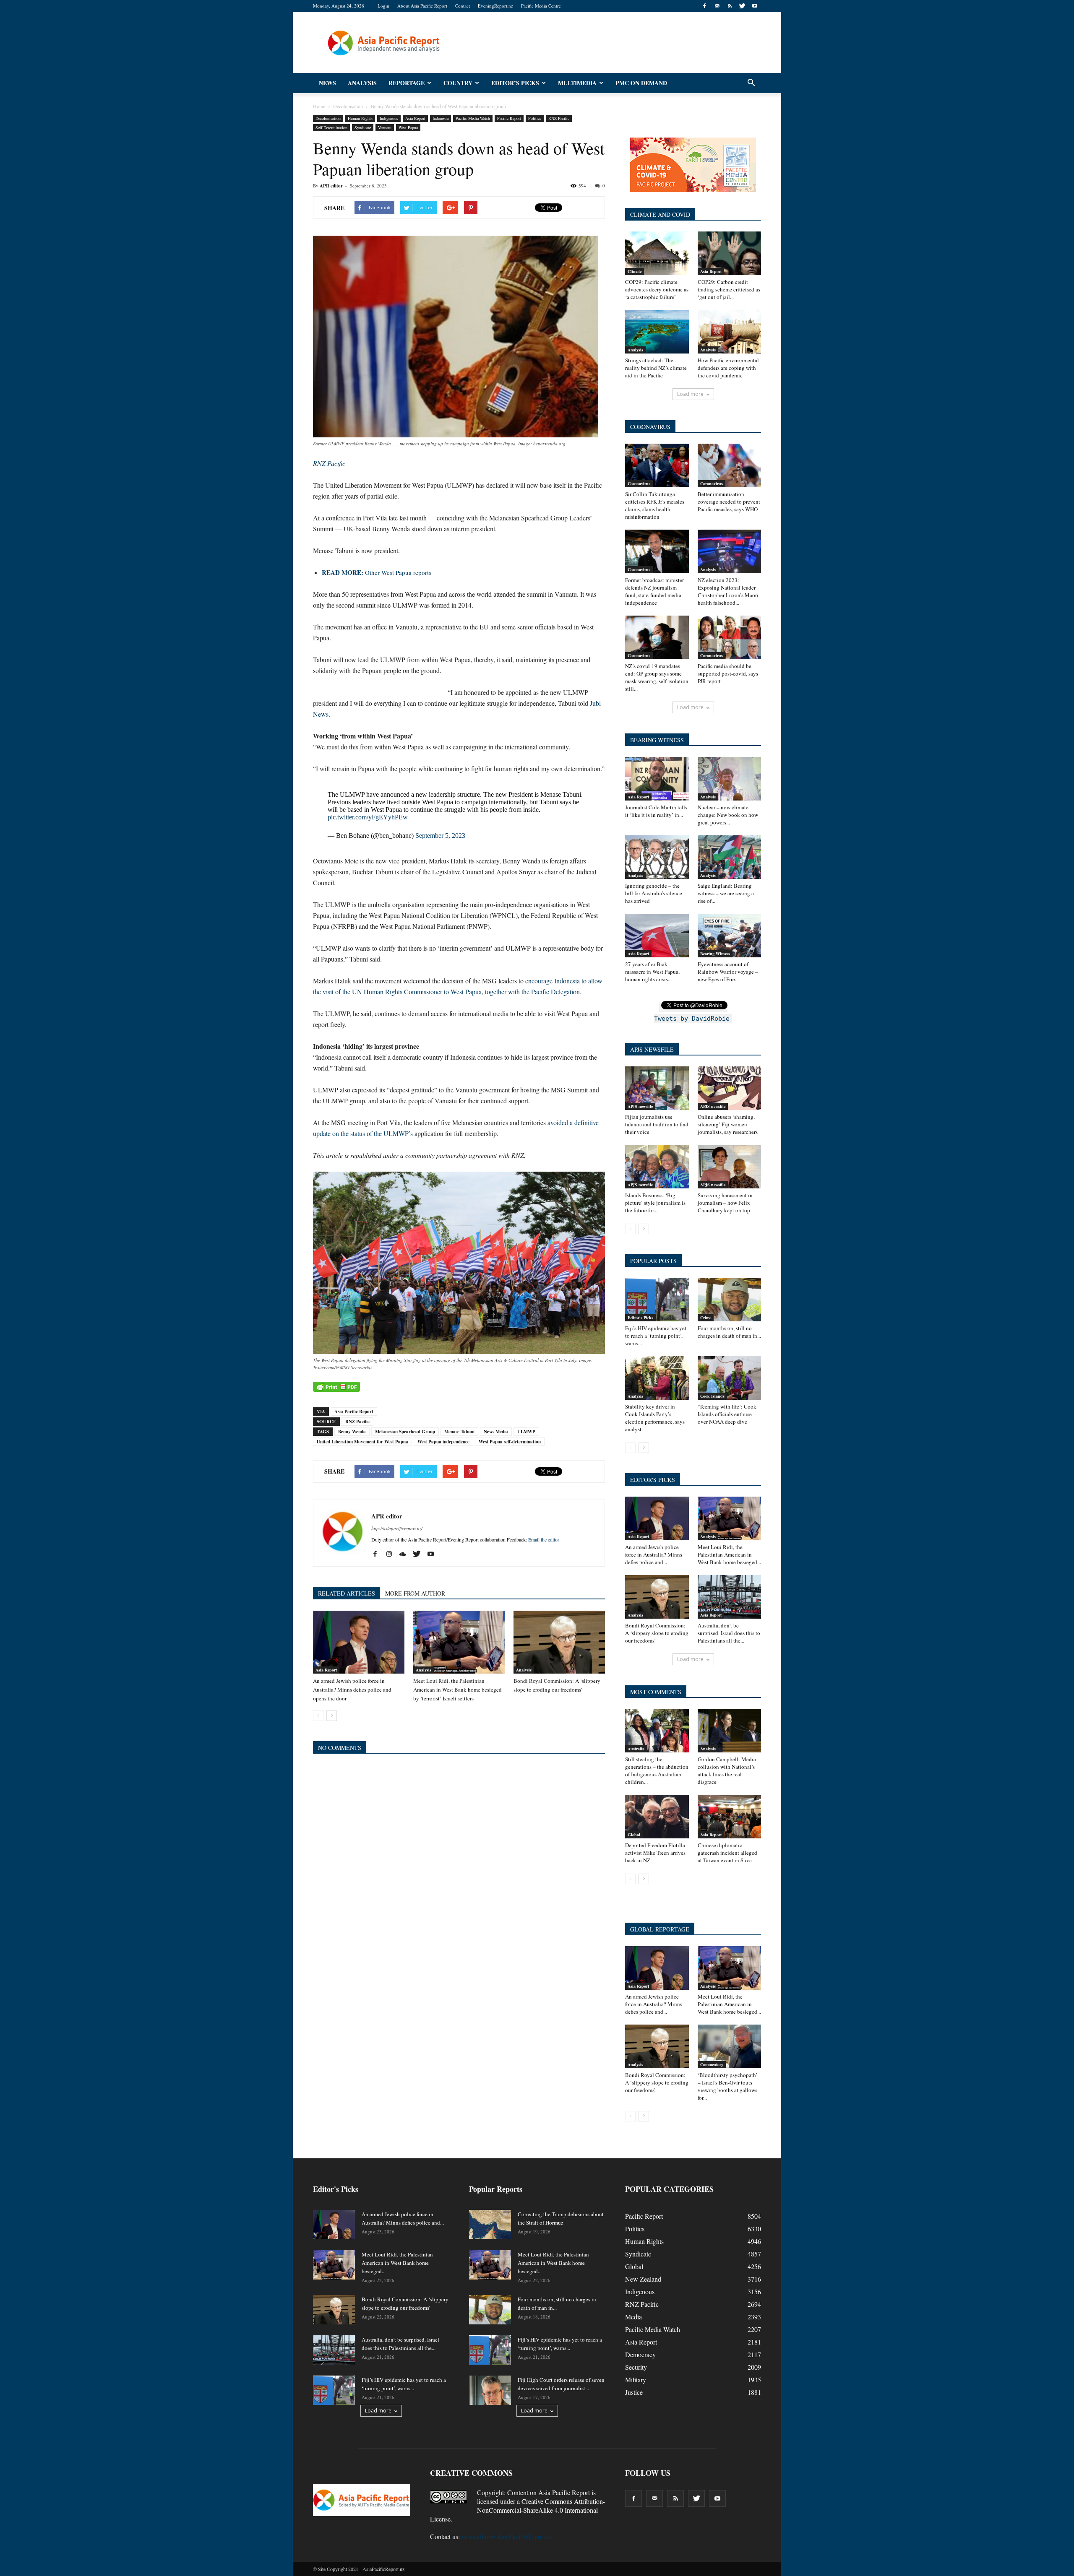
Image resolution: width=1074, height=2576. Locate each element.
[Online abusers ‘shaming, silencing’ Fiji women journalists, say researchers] (730, 1088)
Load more (690, 394)
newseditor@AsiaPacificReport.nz (507, 2536)
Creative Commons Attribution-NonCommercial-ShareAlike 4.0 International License (517, 2510)
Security (636, 2367)
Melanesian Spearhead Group (405, 1432)
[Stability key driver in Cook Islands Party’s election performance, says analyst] (657, 1378)
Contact (463, 6)
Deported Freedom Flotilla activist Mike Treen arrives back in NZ (655, 1853)
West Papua (408, 127)
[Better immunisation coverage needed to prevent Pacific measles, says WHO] (730, 465)
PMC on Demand (641, 83)
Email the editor (544, 1539)
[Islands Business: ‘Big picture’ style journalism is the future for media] (657, 1167)
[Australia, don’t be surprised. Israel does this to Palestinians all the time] (730, 1597)
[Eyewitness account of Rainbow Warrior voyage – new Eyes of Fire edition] (730, 936)
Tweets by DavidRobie (692, 1019)
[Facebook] (704, 6)
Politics (535, 118)
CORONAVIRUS (650, 427)
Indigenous (389, 118)
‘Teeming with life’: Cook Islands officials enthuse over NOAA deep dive (727, 1414)
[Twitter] (742, 6)
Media (633, 2317)
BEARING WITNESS (657, 740)
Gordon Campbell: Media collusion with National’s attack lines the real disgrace (727, 1770)
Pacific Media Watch (473, 118)
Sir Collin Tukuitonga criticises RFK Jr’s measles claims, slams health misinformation (655, 505)
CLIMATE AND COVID (660, 214)
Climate (635, 271)
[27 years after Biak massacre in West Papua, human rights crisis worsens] (657, 936)
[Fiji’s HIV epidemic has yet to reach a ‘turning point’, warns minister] (657, 1300)
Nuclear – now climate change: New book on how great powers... (728, 815)
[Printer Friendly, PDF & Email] (336, 1387)
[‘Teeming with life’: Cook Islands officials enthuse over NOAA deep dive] (730, 1378)
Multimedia (577, 83)
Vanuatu (385, 127)
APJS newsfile (640, 1106)
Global (634, 1835)
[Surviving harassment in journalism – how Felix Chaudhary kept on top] (730, 1167)
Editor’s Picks (515, 83)
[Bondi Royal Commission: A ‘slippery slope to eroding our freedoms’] (559, 1642)
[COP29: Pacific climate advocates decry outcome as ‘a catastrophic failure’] (657, 253)
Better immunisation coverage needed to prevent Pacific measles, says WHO (729, 502)
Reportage (407, 83)
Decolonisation (328, 118)
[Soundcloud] (406, 1554)
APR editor (331, 186)
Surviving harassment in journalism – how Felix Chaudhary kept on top (725, 1203)
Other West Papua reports (377, 572)
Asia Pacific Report (354, 1411)
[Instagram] (392, 1554)
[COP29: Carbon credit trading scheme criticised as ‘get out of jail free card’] (730, 253)
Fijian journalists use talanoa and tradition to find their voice (657, 1124)
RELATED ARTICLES (347, 1593)
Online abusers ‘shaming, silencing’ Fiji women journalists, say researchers (728, 1124)
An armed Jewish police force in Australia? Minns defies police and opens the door (352, 1690)
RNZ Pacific (559, 118)
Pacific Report (509, 118)
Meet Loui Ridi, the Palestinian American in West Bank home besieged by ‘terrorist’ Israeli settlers (457, 1690)
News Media (496, 1432)
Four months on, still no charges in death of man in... (729, 1332)
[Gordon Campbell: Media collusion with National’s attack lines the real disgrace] (730, 1731)
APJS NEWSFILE (652, 1049)
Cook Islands (712, 1396)
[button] (751, 83)
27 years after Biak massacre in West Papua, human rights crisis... (652, 972)
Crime (706, 1318)
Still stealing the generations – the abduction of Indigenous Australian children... (657, 1770)
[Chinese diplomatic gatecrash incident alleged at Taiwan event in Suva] (730, 1817)
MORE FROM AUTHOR (415, 1593)
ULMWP (526, 1432)
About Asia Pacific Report (422, 6)
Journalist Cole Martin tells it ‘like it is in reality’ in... (656, 811)
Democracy (640, 2354)
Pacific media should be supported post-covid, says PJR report (728, 673)
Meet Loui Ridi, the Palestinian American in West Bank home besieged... (729, 1554)
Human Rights (360, 118)
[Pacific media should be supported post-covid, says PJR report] (730, 637)
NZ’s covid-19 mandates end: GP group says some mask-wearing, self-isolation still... (657, 677)
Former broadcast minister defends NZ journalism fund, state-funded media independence (654, 591)
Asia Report (415, 118)
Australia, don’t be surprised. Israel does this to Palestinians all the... (729, 1633)
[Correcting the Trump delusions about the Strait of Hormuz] (490, 2225)
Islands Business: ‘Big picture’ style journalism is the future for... (655, 1203)
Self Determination (331, 127)
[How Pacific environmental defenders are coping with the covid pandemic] (730, 332)
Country (458, 83)
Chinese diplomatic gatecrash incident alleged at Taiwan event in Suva (727, 1853)
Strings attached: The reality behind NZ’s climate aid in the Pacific (656, 368)
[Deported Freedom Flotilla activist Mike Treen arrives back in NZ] (657, 1817)
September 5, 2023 (440, 836)
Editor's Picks (640, 1318)
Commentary (712, 2064)
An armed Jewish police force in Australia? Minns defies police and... (654, 1554)
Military (636, 2380)
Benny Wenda (352, 1432)
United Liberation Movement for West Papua (362, 1442)
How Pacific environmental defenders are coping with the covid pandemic (728, 368)
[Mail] (717, 6)
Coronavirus (639, 483)
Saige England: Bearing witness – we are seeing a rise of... (726, 893)
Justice (634, 2392)
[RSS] (730, 6)
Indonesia (441, 118)
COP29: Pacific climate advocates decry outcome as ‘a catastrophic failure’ (657, 289)
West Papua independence (443, 1442)
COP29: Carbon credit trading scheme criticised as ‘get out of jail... (729, 289)
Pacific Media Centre (541, 6)
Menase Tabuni (459, 1432)
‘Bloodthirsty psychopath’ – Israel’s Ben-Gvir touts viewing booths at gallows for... (727, 2086)
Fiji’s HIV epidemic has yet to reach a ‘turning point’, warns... (656, 1336)
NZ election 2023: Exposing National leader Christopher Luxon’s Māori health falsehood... (728, 591)
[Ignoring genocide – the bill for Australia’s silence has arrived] (657, 857)
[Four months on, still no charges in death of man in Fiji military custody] (730, 1300)
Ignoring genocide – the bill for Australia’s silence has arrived (654, 893)
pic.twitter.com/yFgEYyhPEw (368, 817)
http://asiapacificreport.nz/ (397, 1528)
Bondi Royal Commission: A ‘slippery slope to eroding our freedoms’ (657, 1633)
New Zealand (643, 2279)
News (327, 83)
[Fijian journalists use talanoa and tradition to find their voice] (657, 1088)
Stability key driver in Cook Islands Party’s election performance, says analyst (655, 1418)
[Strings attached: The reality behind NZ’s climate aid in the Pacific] (657, 332)
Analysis (362, 83)
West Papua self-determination (510, 1442)
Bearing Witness (715, 954)
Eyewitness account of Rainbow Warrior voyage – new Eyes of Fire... (728, 972)
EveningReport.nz (495, 6)
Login (383, 6)
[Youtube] (755, 6)
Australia (636, 1749)
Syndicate (363, 127)
